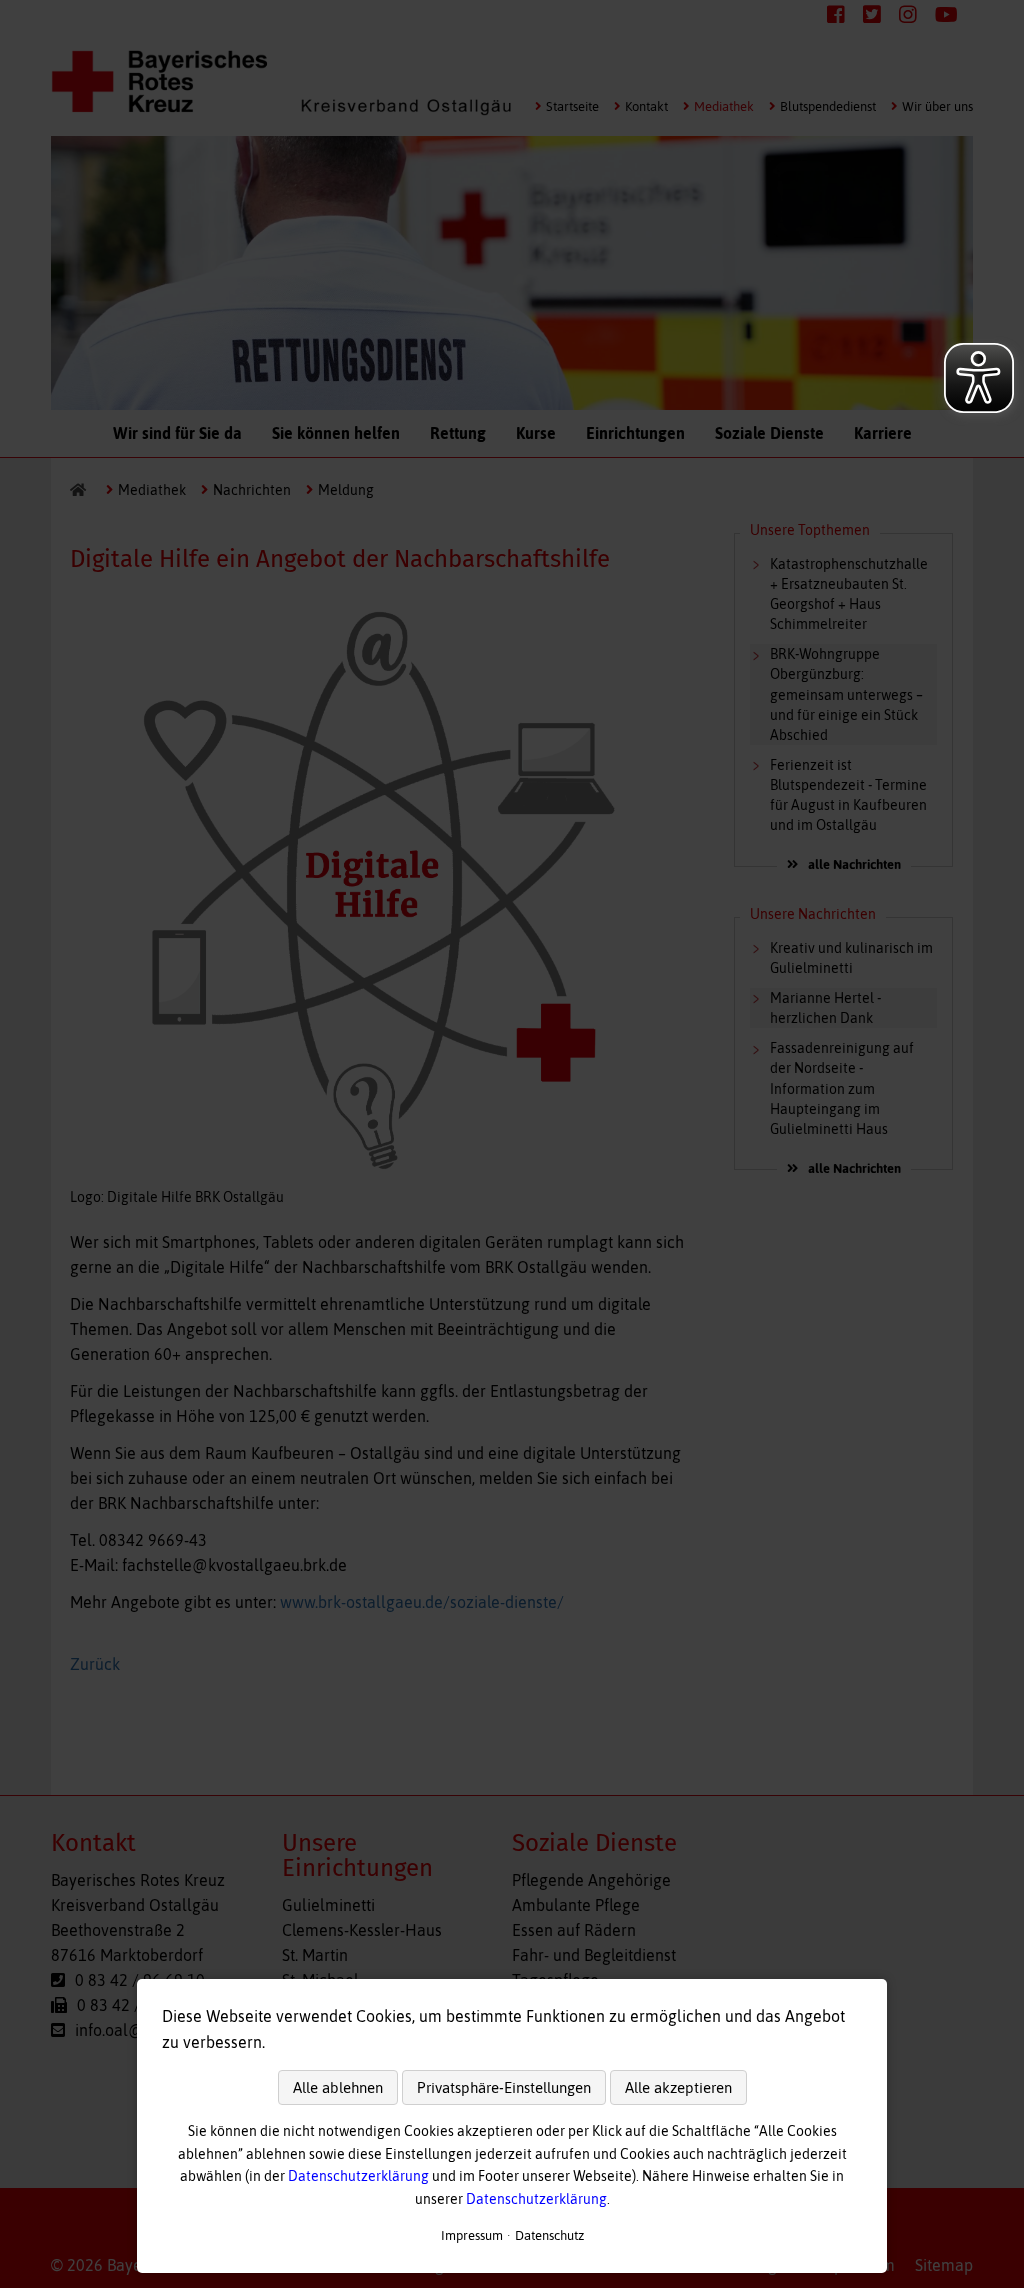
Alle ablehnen (338, 2087)
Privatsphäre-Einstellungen (504, 2087)
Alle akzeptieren (678, 2087)
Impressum (472, 2235)
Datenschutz (549, 2235)
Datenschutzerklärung (358, 2176)
